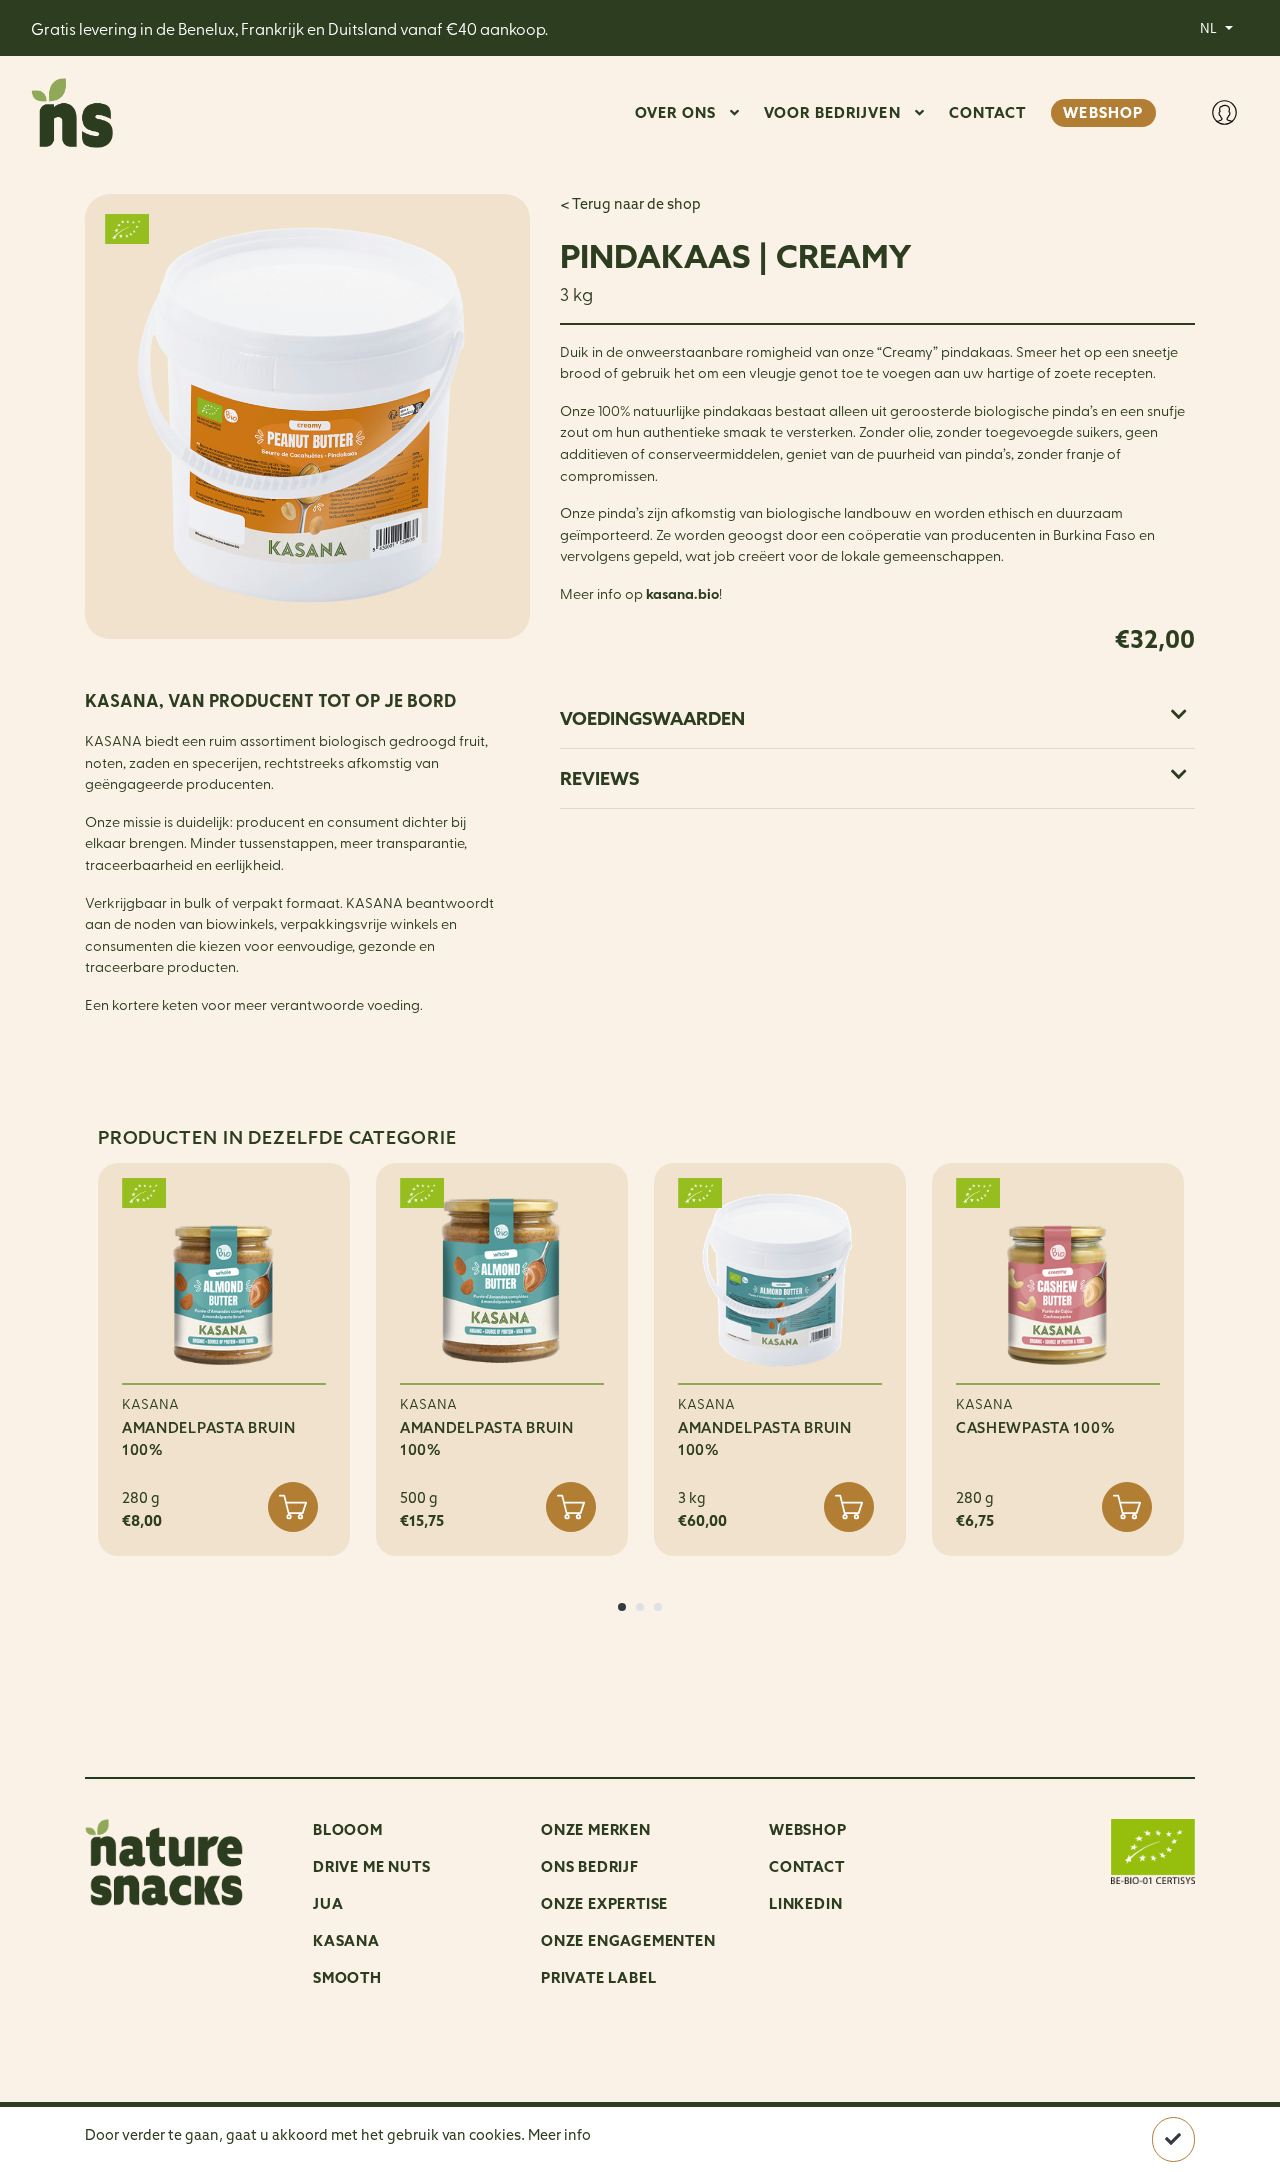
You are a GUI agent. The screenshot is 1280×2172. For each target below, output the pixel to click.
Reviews (599, 778)
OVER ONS (675, 112)
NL (1210, 27)
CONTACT (988, 112)
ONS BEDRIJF (590, 1866)
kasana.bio (682, 593)
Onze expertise (604, 1903)
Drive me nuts (371, 1866)
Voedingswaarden (652, 718)
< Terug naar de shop (630, 204)
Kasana (346, 1940)
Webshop (808, 1829)
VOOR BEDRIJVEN (832, 112)
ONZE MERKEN (596, 1829)
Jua (328, 1903)
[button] (622, 1607)
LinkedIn (805, 1903)
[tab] (877, 718)
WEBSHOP (1103, 112)
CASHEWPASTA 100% (1036, 1428)
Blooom (348, 1829)
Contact (807, 1866)
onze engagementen (628, 1940)
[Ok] (1173, 2139)
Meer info (559, 2135)
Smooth (347, 1977)
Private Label (598, 1977)
